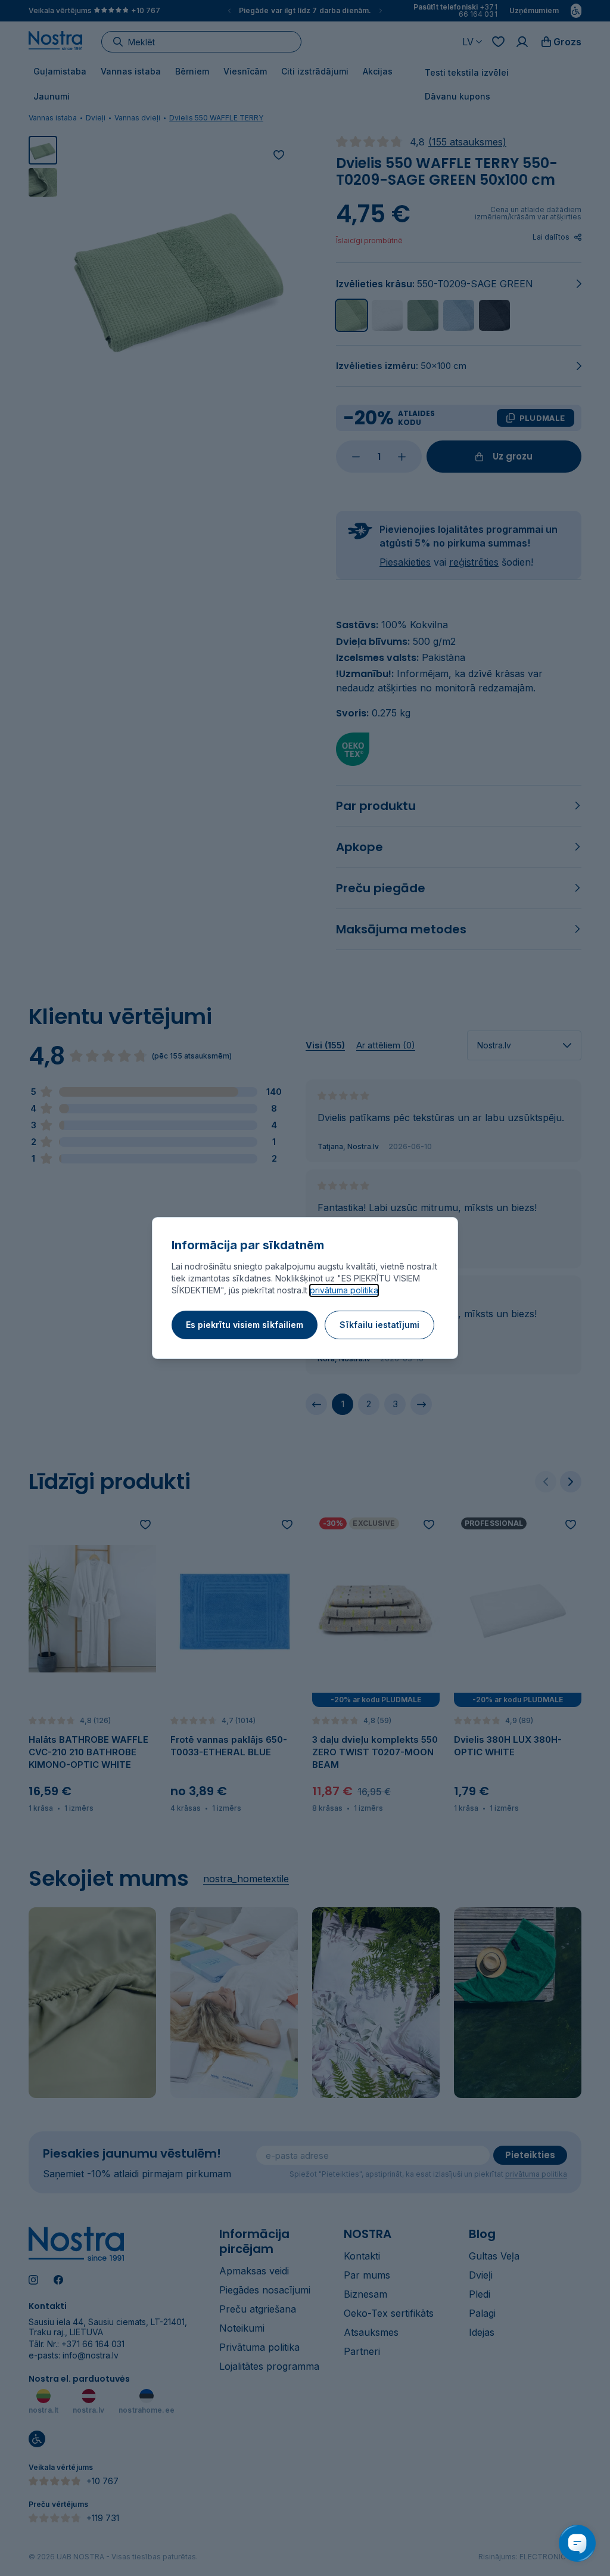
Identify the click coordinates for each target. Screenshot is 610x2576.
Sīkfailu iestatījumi (379, 1325)
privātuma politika (344, 1290)
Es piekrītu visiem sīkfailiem (245, 1325)
